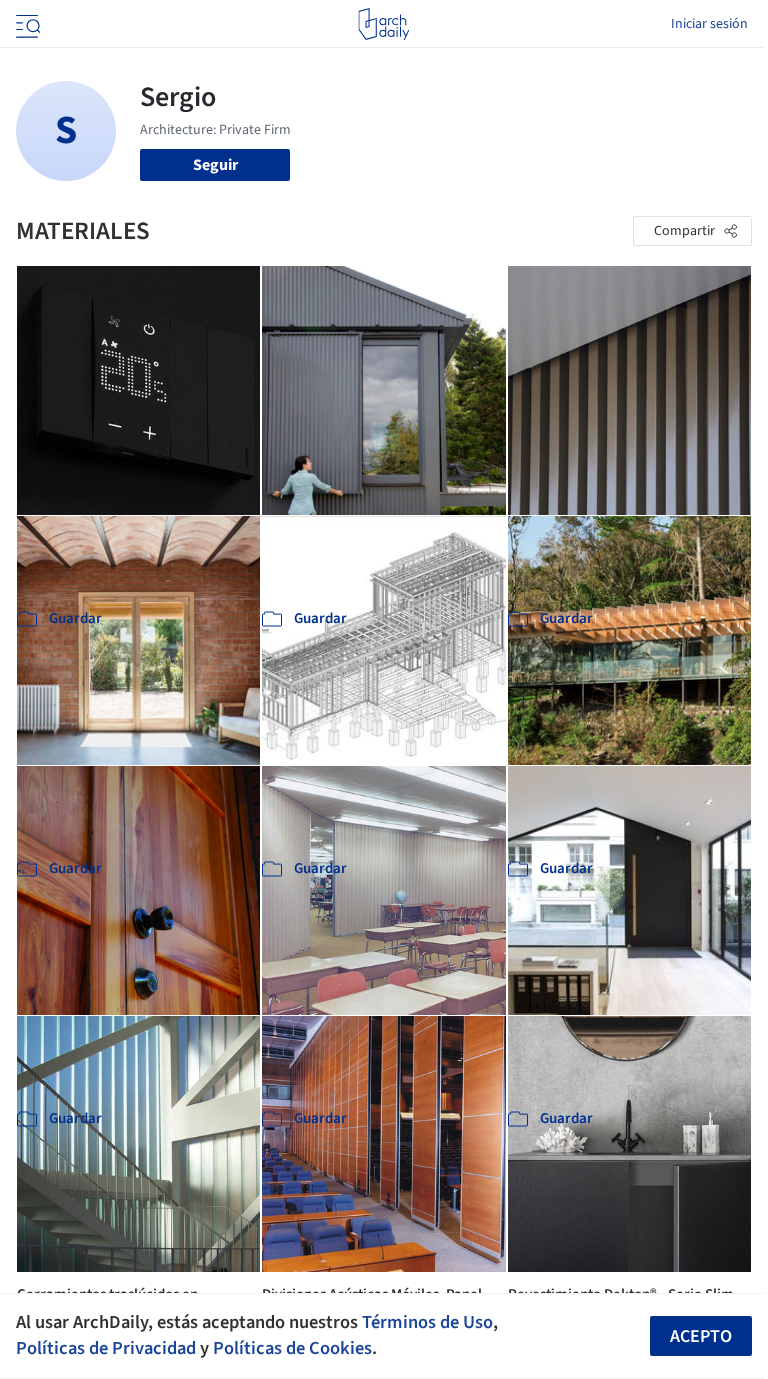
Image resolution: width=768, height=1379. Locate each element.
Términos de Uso (427, 1322)
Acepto (701, 1336)
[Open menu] (26, 24)
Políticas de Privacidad (106, 1348)
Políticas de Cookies (292, 1348)
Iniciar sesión (709, 24)
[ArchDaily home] (383, 24)
